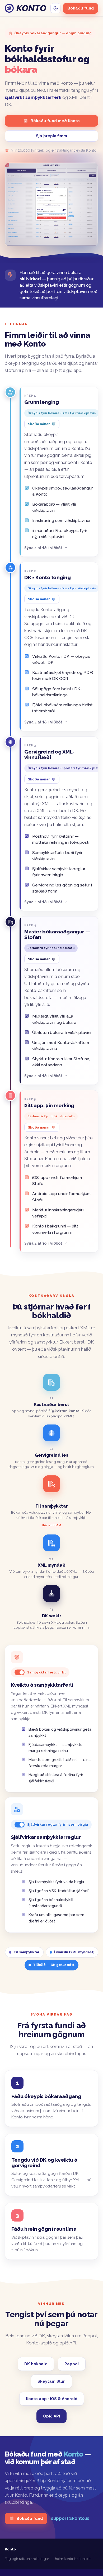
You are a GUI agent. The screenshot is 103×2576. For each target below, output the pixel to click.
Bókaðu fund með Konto (55, 121)
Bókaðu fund (81, 8)
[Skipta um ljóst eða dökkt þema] (55, 8)
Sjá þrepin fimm (51, 136)
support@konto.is (70, 2518)
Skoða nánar (39, 424)
